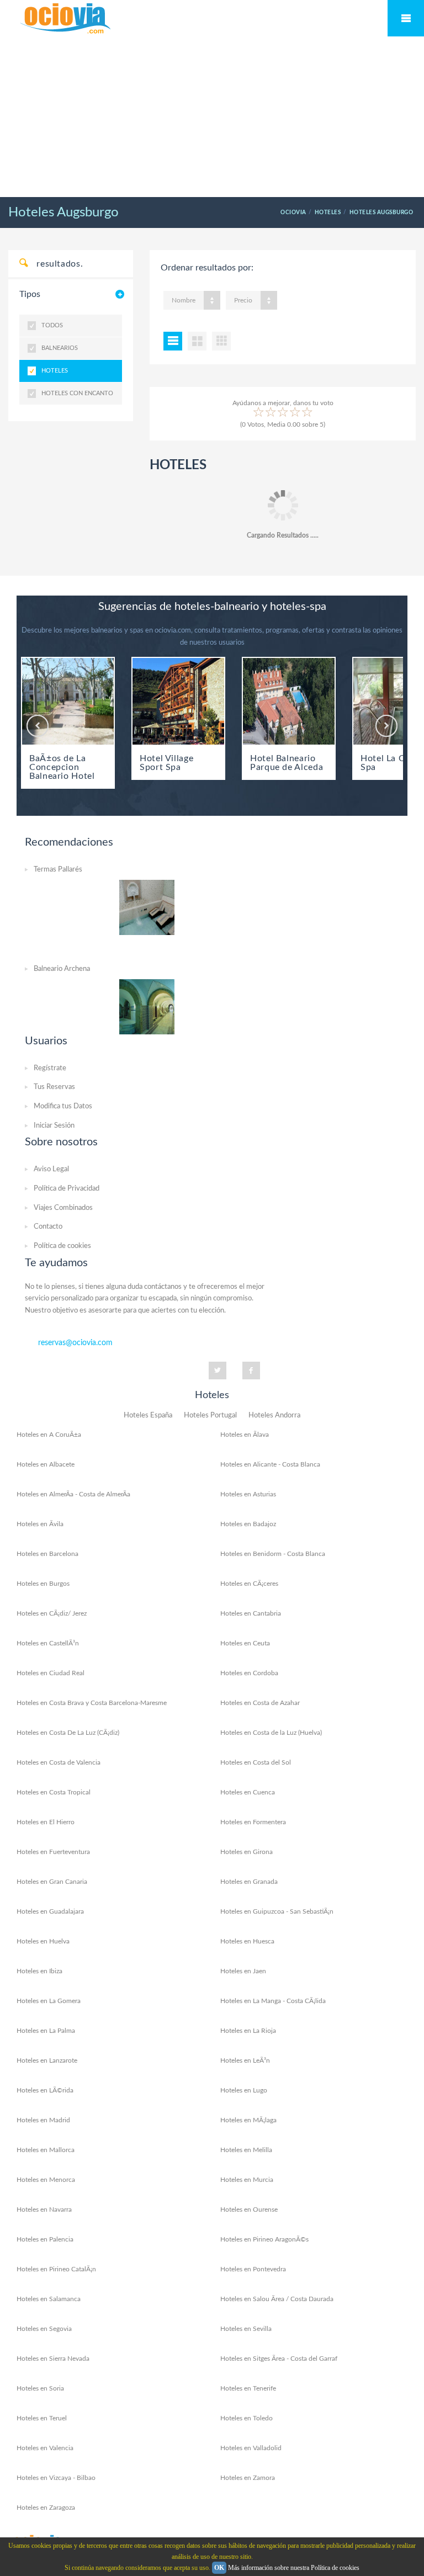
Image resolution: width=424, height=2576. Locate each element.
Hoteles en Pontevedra (253, 2269)
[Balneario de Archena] (147, 1006)
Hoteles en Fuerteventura (53, 1852)
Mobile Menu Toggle (406, 18)
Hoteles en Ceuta (245, 1643)
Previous (38, 726)
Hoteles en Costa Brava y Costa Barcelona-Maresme (92, 1703)
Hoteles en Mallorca (46, 2150)
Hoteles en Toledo (247, 2418)
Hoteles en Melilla (246, 2150)
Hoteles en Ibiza (39, 1971)
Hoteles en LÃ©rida (45, 2090)
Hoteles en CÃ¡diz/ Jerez (52, 1613)
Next (386, 726)
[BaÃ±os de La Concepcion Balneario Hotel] (68, 701)
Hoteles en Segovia (44, 2329)
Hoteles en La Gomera (49, 2001)
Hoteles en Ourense (249, 2209)
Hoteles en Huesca (247, 1941)
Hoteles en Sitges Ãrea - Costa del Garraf (279, 2359)
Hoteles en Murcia (247, 2180)
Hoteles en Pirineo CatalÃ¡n (56, 2269)
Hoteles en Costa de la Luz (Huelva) (271, 1733)
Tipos (30, 294)
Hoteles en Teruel (42, 2418)
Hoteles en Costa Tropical (54, 1792)
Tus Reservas (54, 1087)
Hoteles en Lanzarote (47, 2060)
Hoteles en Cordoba (249, 1673)
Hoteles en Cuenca (248, 1792)
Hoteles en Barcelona (47, 1554)
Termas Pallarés (58, 870)
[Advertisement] (212, 118)
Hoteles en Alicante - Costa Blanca (270, 1464)
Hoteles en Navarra (44, 2209)
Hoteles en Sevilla (246, 2329)
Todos (52, 325)
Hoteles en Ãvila (40, 1524)
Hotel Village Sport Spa (166, 763)
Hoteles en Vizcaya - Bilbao (56, 2478)
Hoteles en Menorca (46, 2180)
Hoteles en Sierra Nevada (53, 2359)
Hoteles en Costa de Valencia (59, 1762)
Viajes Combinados (63, 1208)
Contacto (48, 1227)
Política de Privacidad (67, 1189)
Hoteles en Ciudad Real (51, 1673)
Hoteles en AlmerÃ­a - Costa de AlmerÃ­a (73, 1494)
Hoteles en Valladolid (251, 2448)
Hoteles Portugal (210, 1416)
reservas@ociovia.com (75, 1343)
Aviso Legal (51, 1169)
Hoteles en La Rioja (248, 2031)
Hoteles (55, 371)
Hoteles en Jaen (243, 1971)
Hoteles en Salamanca (49, 2299)
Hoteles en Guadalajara (50, 1911)
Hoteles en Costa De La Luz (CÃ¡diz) (68, 1733)
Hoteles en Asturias (248, 1494)
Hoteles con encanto (77, 393)
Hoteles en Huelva (43, 1941)
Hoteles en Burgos (43, 1584)
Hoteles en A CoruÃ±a (49, 1435)
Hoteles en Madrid (43, 2120)
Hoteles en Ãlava (245, 1435)
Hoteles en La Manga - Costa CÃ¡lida (273, 2001)
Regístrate (50, 1068)
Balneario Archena (62, 969)
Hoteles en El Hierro (46, 1822)
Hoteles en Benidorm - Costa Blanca (273, 1554)
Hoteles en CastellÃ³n (48, 1643)
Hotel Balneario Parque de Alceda (287, 763)
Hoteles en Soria (40, 2388)
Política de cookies (62, 1246)
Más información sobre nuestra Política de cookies (294, 2568)
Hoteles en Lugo (244, 2090)
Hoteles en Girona (247, 1852)
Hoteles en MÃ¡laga (248, 2120)
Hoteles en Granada (249, 1882)
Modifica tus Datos (63, 1106)
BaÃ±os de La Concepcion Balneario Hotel (62, 767)
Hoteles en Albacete (46, 1464)
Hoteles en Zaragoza (46, 2508)
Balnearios (60, 348)
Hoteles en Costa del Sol (256, 1762)
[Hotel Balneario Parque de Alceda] (289, 701)
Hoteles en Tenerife (248, 2388)
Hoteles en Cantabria (251, 1613)
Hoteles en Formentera (253, 1822)
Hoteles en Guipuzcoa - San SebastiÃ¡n (277, 1911)
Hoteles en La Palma (46, 2031)
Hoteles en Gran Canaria (52, 1882)
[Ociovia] (66, 19)
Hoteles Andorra (274, 1416)
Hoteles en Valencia (45, 2448)
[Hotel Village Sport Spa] (178, 701)
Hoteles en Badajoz (248, 1524)
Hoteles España (148, 1416)
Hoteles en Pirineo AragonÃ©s (264, 2239)
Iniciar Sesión (54, 1126)
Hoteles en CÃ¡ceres (249, 1584)
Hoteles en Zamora (248, 2478)
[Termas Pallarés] (147, 907)
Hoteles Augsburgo (63, 213)
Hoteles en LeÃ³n (245, 2060)
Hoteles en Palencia (45, 2239)
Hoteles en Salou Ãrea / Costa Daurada (277, 2299)
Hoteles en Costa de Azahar (260, 1703)
